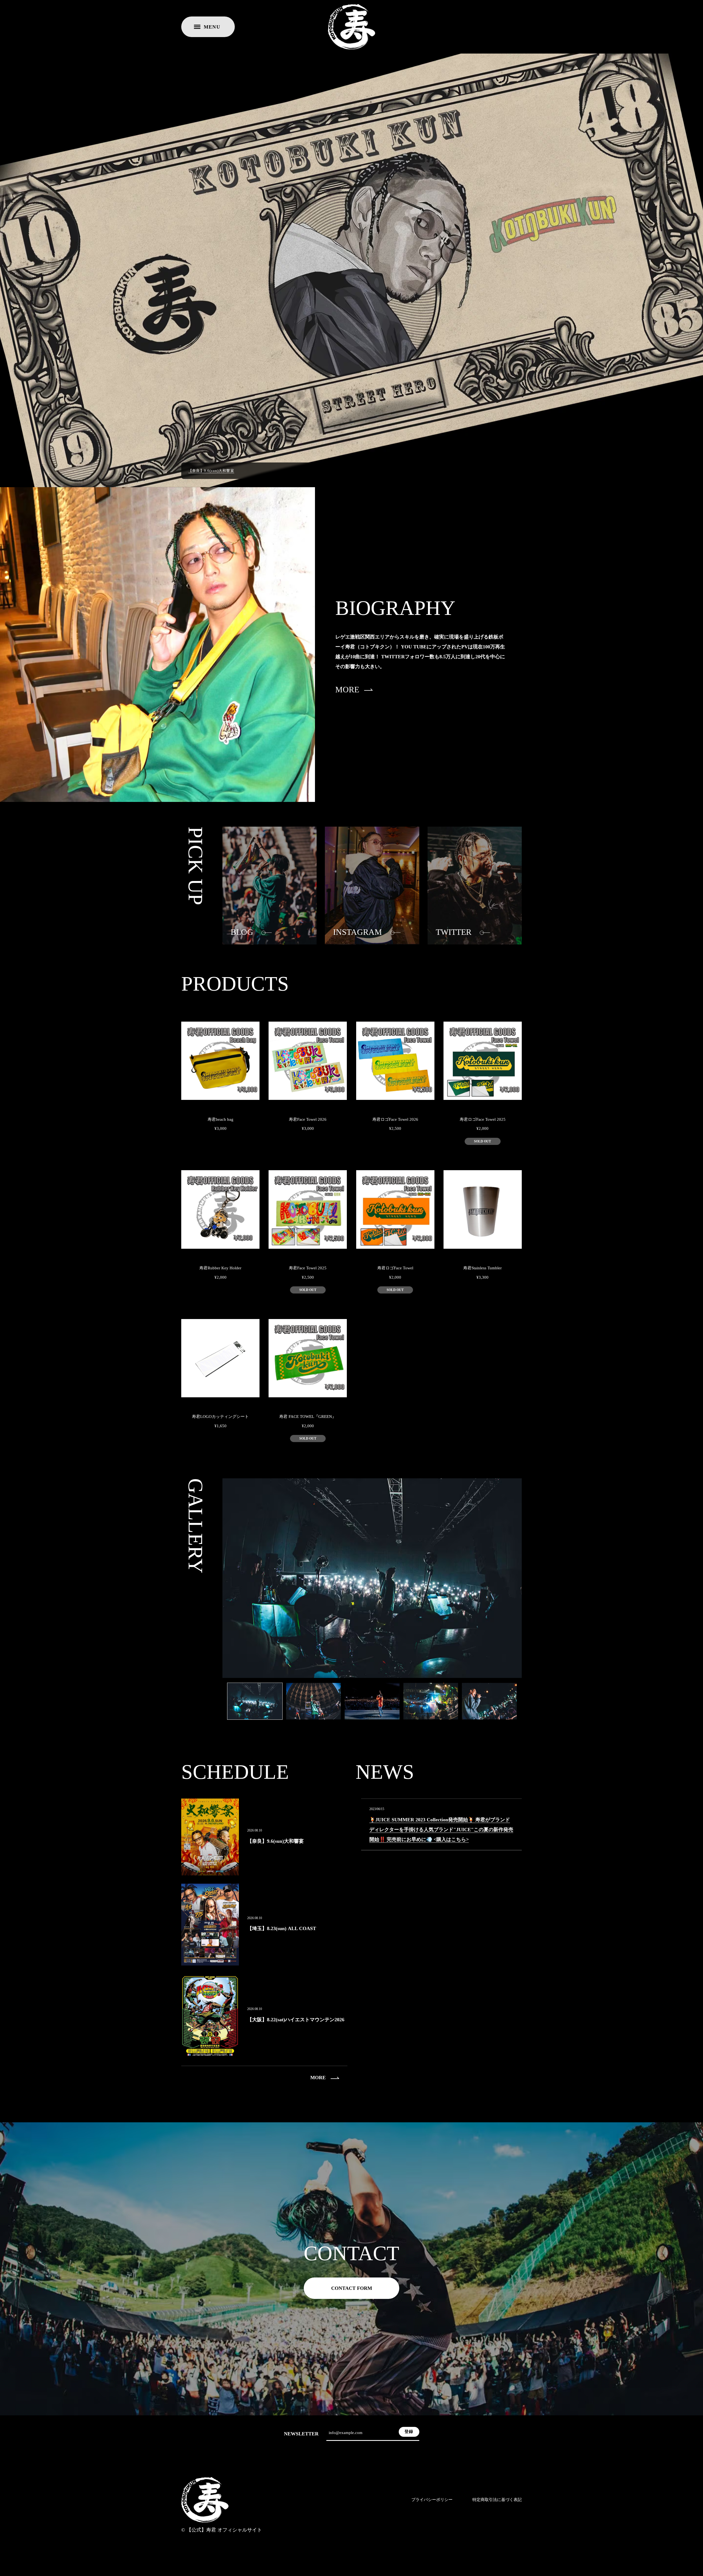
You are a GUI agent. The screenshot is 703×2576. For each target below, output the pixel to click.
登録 (409, 2432)
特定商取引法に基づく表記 (497, 2500)
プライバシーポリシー (432, 2500)
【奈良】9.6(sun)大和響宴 (211, 470)
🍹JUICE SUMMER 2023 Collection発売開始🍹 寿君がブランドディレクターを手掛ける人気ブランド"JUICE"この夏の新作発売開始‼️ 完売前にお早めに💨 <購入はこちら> (441, 1830)
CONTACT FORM (352, 2288)
